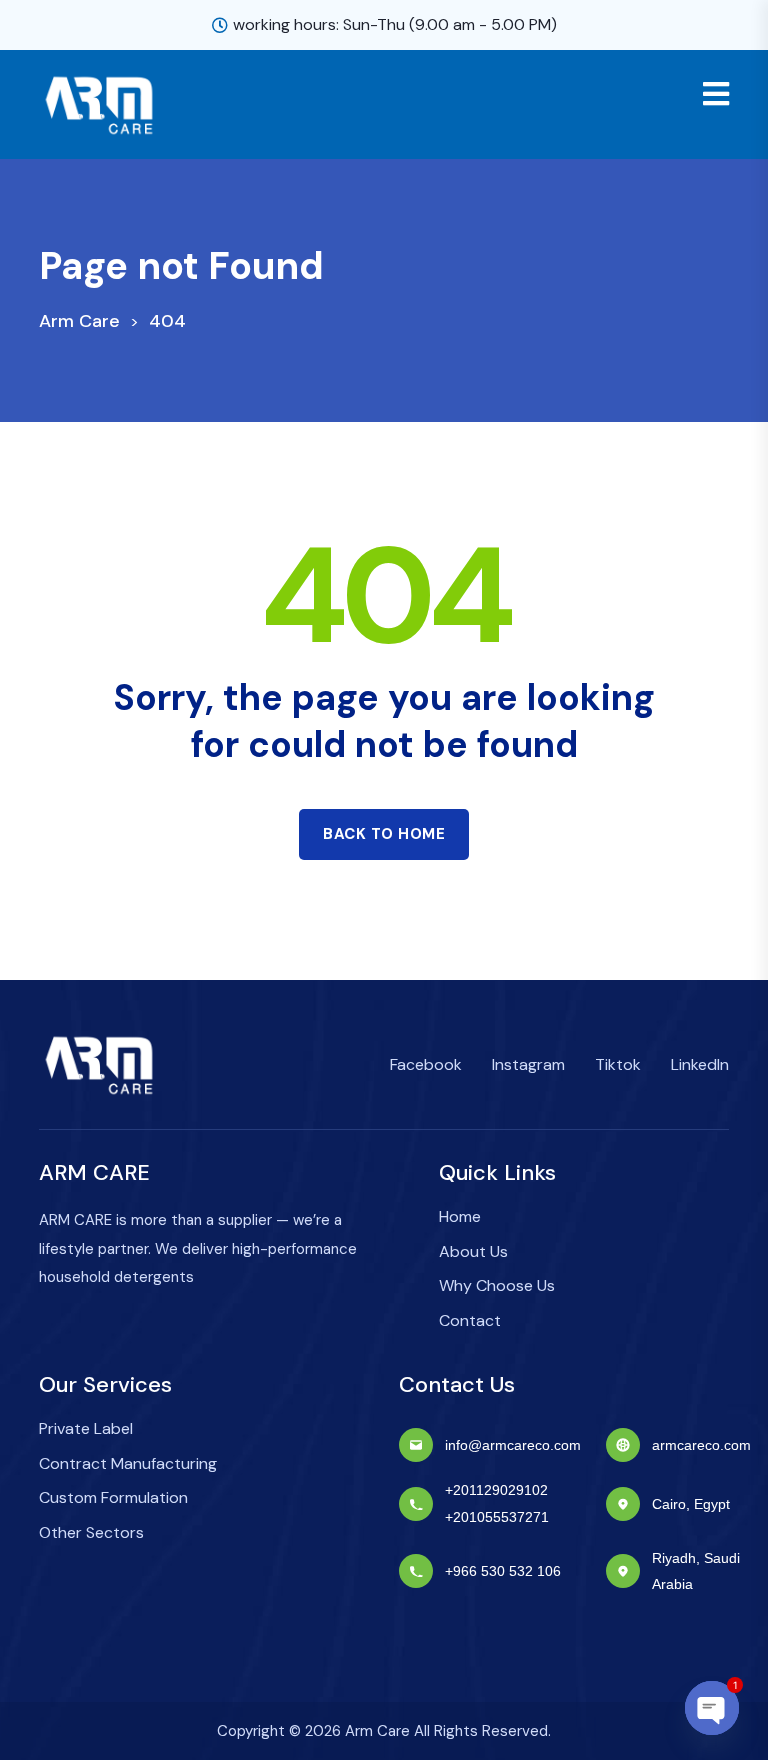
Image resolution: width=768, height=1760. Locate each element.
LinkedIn (700, 1064)
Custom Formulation (113, 1497)
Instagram (528, 1064)
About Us (473, 1251)
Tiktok (618, 1064)
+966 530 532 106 (503, 1571)
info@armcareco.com (513, 1445)
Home (460, 1216)
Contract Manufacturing (128, 1463)
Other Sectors (91, 1532)
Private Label (86, 1428)
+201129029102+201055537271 (497, 1503)
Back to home (384, 834)
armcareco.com (701, 1445)
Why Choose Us (497, 1285)
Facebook (426, 1064)
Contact (470, 1320)
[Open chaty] (712, 1708)
